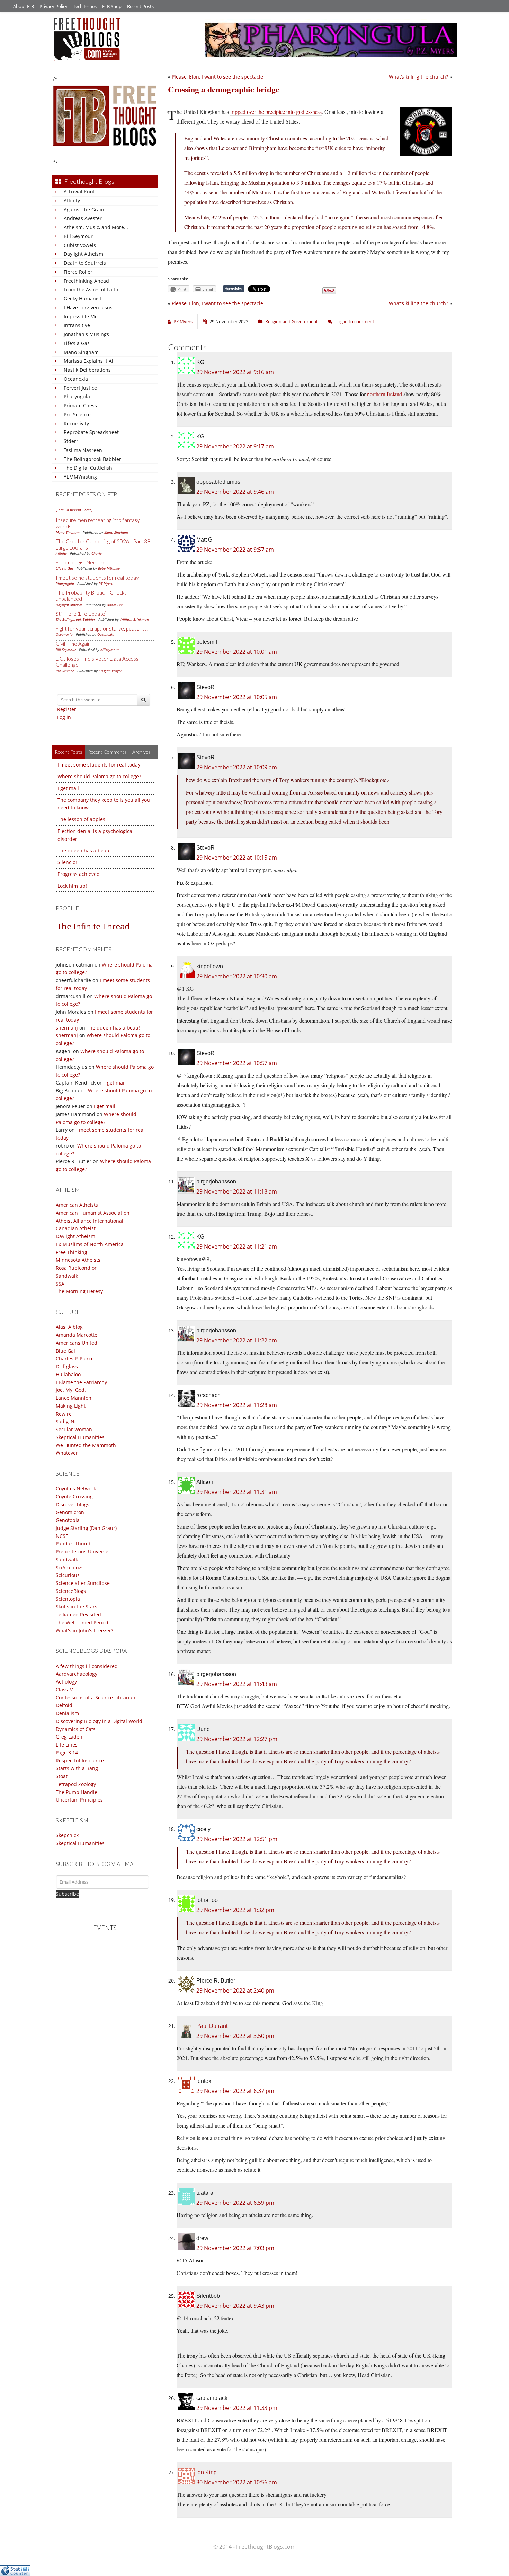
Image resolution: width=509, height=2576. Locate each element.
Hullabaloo (68, 1374)
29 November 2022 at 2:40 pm (235, 1990)
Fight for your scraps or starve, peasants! (102, 628)
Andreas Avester (83, 218)
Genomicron (70, 1512)
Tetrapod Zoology (76, 1784)
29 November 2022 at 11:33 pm (237, 2408)
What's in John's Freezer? (84, 1630)
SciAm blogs (70, 1567)
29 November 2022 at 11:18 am (237, 1191)
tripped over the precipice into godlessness (276, 112)
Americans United (77, 1343)
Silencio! (67, 862)
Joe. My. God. (71, 1390)
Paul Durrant (212, 2026)
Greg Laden (69, 1737)
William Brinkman (134, 619)
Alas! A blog (69, 1327)
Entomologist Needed (81, 562)
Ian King (207, 2472)
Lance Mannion (74, 1398)
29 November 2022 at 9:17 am (235, 446)
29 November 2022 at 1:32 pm (235, 1910)
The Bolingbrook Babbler (92, 459)
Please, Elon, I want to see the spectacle (217, 77)
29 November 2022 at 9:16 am (235, 372)
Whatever (67, 1453)
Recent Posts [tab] (69, 752)
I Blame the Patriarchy (81, 1382)
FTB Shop (112, 6)
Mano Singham (81, 352)
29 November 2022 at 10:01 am (237, 652)
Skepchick (67, 1835)
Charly (97, 553)
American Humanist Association (93, 1213)
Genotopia (68, 1520)
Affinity (72, 201)
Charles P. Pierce (75, 1358)
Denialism (67, 1713)
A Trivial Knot (79, 192)
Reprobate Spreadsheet (91, 432)
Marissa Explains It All (89, 361)
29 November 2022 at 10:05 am (237, 697)
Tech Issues (85, 6)
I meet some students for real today (97, 578)
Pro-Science (77, 414)
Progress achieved (79, 874)
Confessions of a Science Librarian (96, 1698)
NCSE (62, 1536)
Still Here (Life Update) (81, 614)
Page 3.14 (67, 1753)
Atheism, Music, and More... (96, 227)
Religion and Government (292, 321)
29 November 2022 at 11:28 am (237, 1405)
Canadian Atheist (76, 1228)
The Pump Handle (77, 1792)
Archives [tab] (141, 752)
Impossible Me (81, 316)
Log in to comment (355, 321)
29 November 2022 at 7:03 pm (235, 2248)
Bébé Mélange (109, 568)
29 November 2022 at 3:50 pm (235, 2036)
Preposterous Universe (82, 1552)
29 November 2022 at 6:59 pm (235, 2203)
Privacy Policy (53, 6)
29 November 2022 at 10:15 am (237, 858)
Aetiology (66, 1682)
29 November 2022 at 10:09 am (237, 767)
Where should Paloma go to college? (99, 776)
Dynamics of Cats (76, 1729)
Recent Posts (140, 6)
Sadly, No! (67, 1421)
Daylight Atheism (83, 254)
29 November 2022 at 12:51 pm (237, 1839)
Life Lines (67, 1745)
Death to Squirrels (85, 263)
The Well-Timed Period (82, 1622)
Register (67, 709)
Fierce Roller (78, 272)
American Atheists (77, 1205)
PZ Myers (106, 583)
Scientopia (68, 1599)
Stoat (62, 1776)
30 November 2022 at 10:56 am (237, 2482)
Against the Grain (84, 210)
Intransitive (77, 325)
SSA (60, 1284)
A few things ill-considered (87, 1666)
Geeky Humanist (83, 298)
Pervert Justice (80, 388)
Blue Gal (65, 1351)
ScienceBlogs (71, 1591)
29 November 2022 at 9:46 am (235, 492)
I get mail (68, 788)
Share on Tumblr (234, 289)
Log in (64, 717)
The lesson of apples (81, 819)
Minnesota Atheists (78, 1260)
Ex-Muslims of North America (90, 1244)
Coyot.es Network (76, 1489)
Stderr (71, 441)
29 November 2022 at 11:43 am (237, 1684)
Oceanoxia (76, 379)
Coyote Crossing (74, 1496)
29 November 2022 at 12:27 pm (237, 1739)
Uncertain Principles (79, 1800)
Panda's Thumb (74, 1544)
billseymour (110, 650)
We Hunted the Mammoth (86, 1445)
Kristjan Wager (110, 671)
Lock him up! (72, 886)
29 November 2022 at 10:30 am (237, 976)
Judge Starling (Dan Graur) (86, 1528)
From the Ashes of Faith (91, 289)
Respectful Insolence (80, 1761)
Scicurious (68, 1575)
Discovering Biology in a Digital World (99, 1721)
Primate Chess (80, 405)
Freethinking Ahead (86, 281)
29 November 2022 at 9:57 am (235, 550)
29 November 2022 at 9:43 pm (235, 2306)
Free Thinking (72, 1252)
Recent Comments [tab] (107, 752)
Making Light (71, 1406)
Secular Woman (74, 1429)
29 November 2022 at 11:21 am (237, 1246)
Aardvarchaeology (77, 1674)
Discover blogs (73, 1504)
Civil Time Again (73, 644)
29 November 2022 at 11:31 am (237, 1492)
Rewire (64, 1414)
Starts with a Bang (77, 1768)
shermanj (67, 1028)
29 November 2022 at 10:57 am (237, 1063)
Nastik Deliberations (87, 370)
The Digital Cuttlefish (88, 468)
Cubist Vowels (80, 245)
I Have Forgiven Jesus (88, 307)
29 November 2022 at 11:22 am (237, 1340)
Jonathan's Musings (86, 334)
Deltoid (64, 1705)
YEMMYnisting (80, 477)
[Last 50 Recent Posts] (74, 510)
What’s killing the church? (418, 77)
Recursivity (76, 423)
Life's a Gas (77, 343)
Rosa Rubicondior (76, 1268)
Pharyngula (77, 396)
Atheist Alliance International (90, 1221)
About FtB (24, 6)
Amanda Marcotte (77, 1335)
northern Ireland (385, 394)
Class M (65, 1690)
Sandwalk (67, 1276)
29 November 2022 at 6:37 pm (235, 2091)
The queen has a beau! (84, 850)
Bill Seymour (78, 236)
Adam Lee (115, 605)
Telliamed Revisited (78, 1614)
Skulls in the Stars (77, 1607)
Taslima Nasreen (83, 450)
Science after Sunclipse (83, 1583)
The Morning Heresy (79, 1291)
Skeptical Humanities (80, 1437)
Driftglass (67, 1366)
